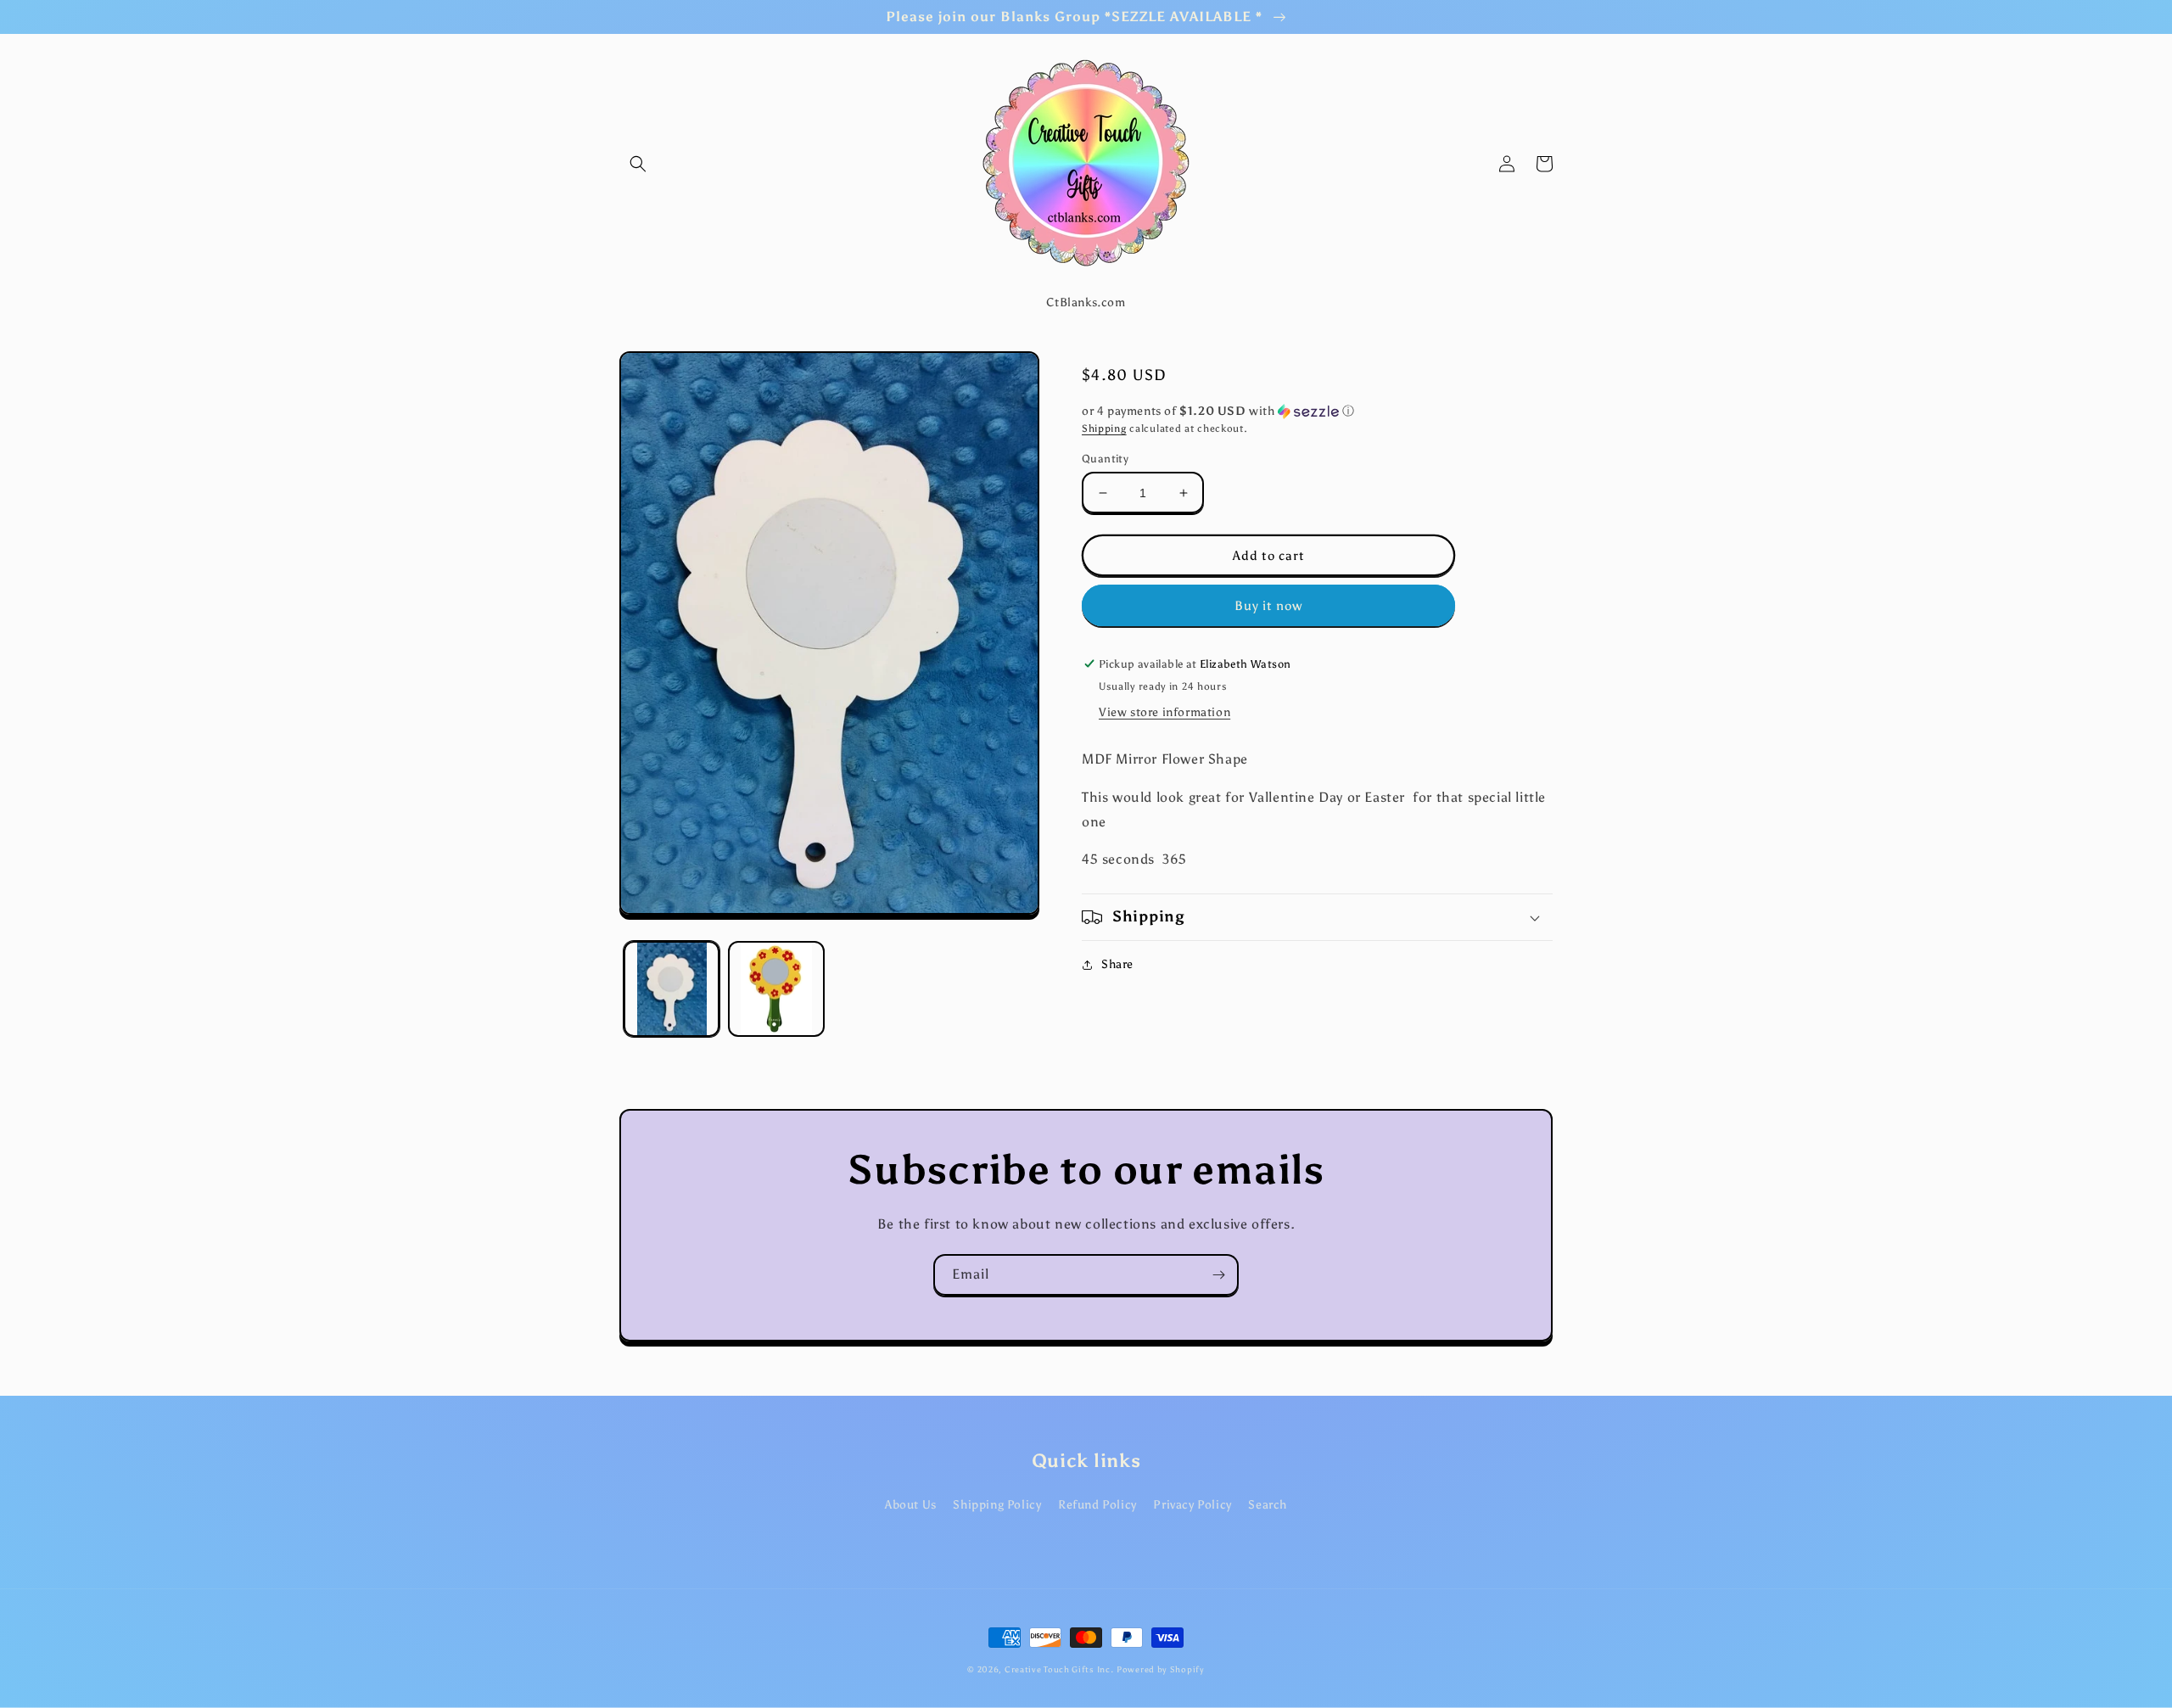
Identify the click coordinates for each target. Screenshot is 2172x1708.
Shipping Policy (997, 1505)
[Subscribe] (1218, 1275)
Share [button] (1117, 964)
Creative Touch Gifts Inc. (1059, 1670)
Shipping (1104, 428)
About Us (911, 1505)
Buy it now (1268, 606)
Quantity (1105, 459)
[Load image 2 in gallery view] (776, 989)
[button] (638, 164)
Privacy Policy (1192, 1505)
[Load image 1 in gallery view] (672, 989)
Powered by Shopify (1161, 1670)
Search (1268, 1505)
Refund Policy (1097, 1505)
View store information (1164, 712)
